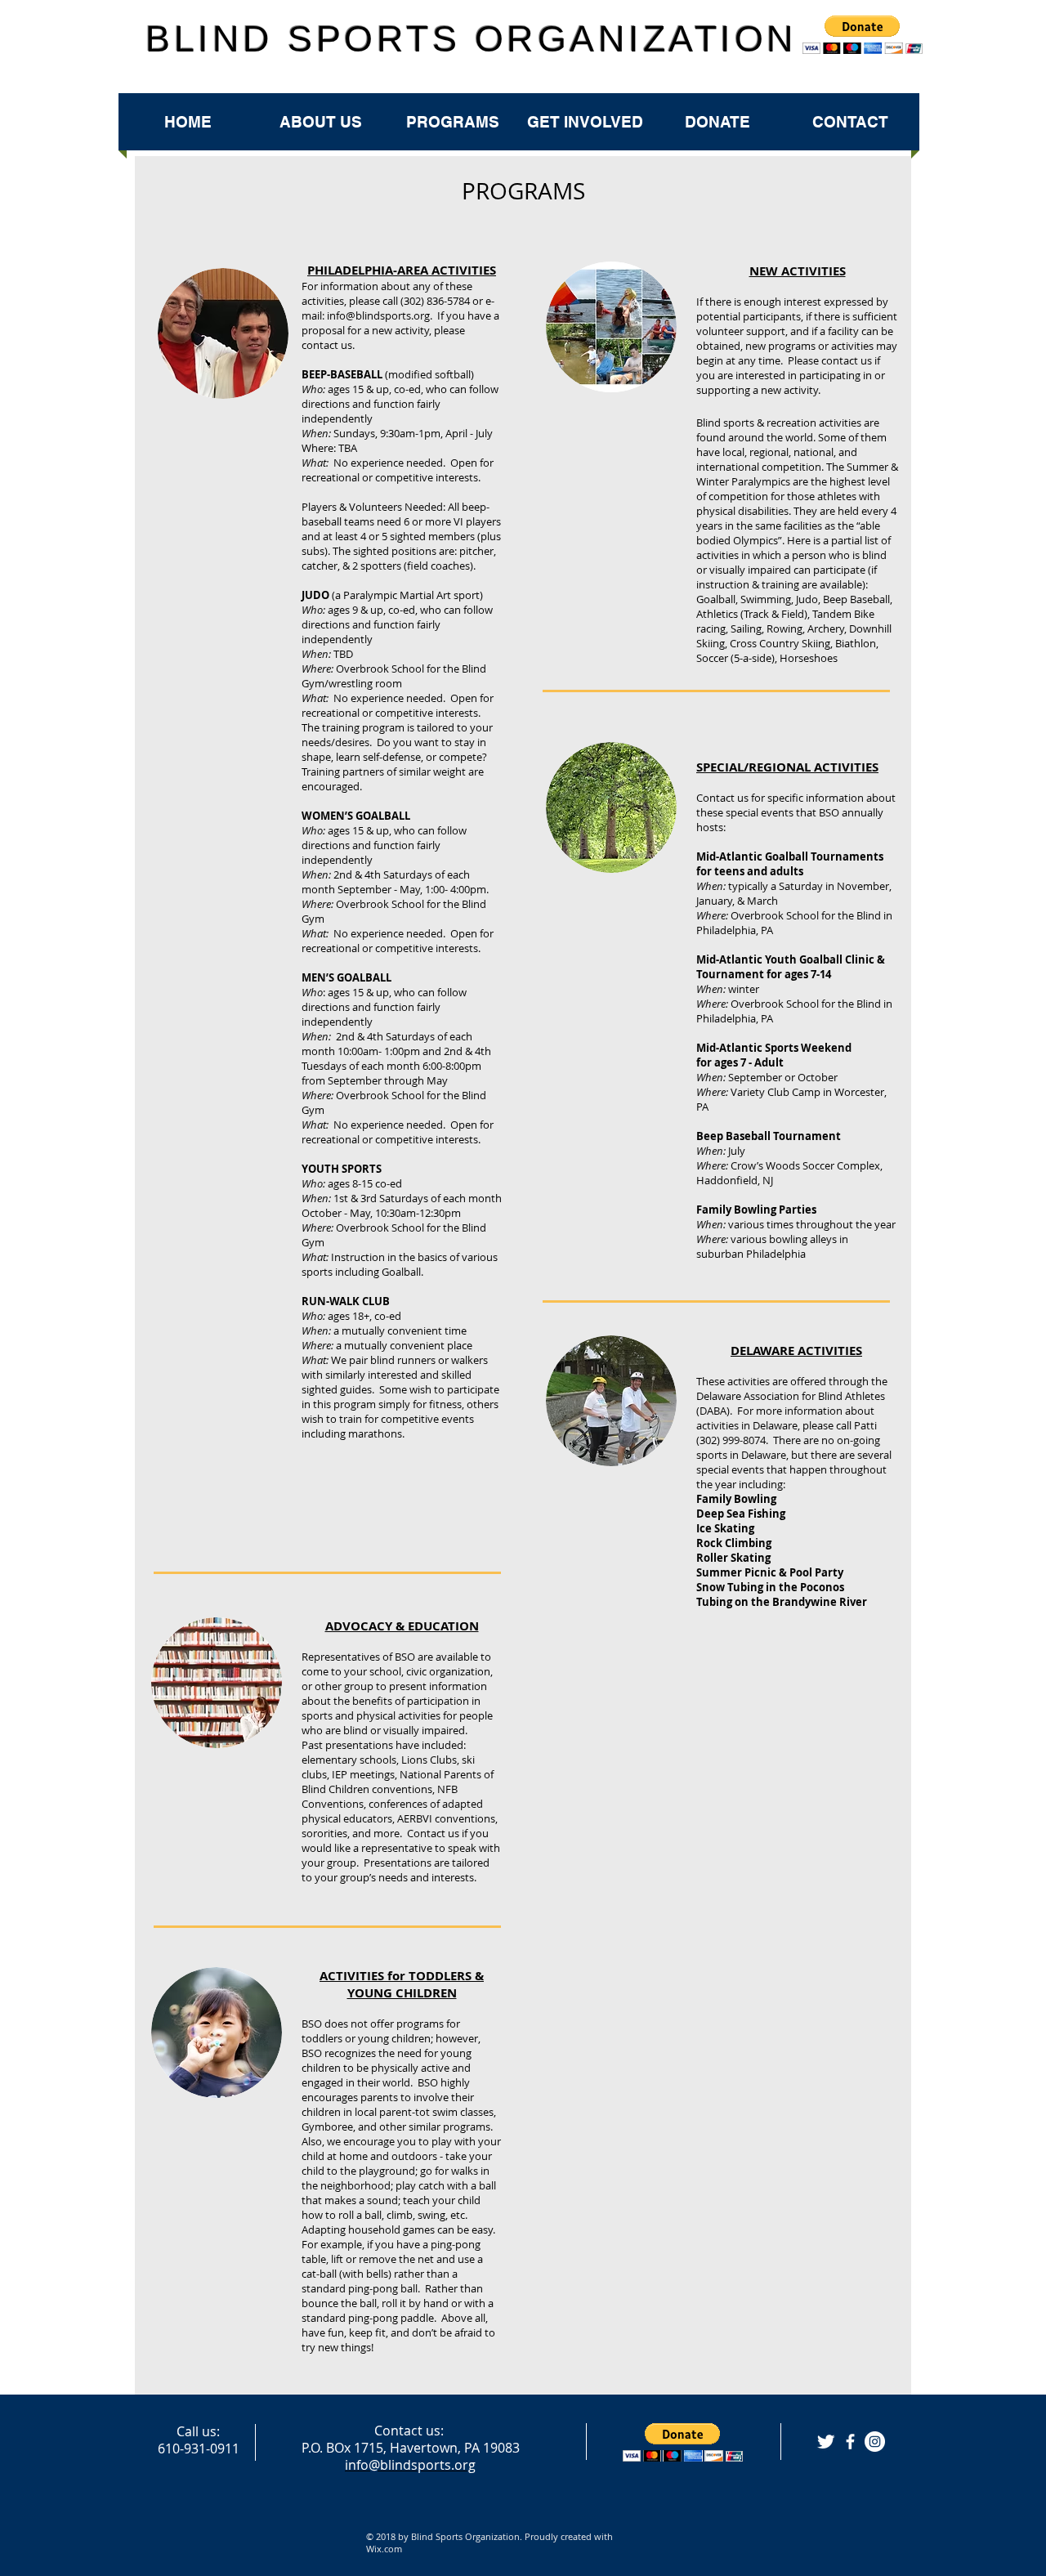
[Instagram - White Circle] (875, 2442)
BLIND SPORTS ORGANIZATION (472, 39)
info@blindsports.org (378, 315)
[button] (683, 2442)
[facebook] (850, 2442)
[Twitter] (826, 2442)
